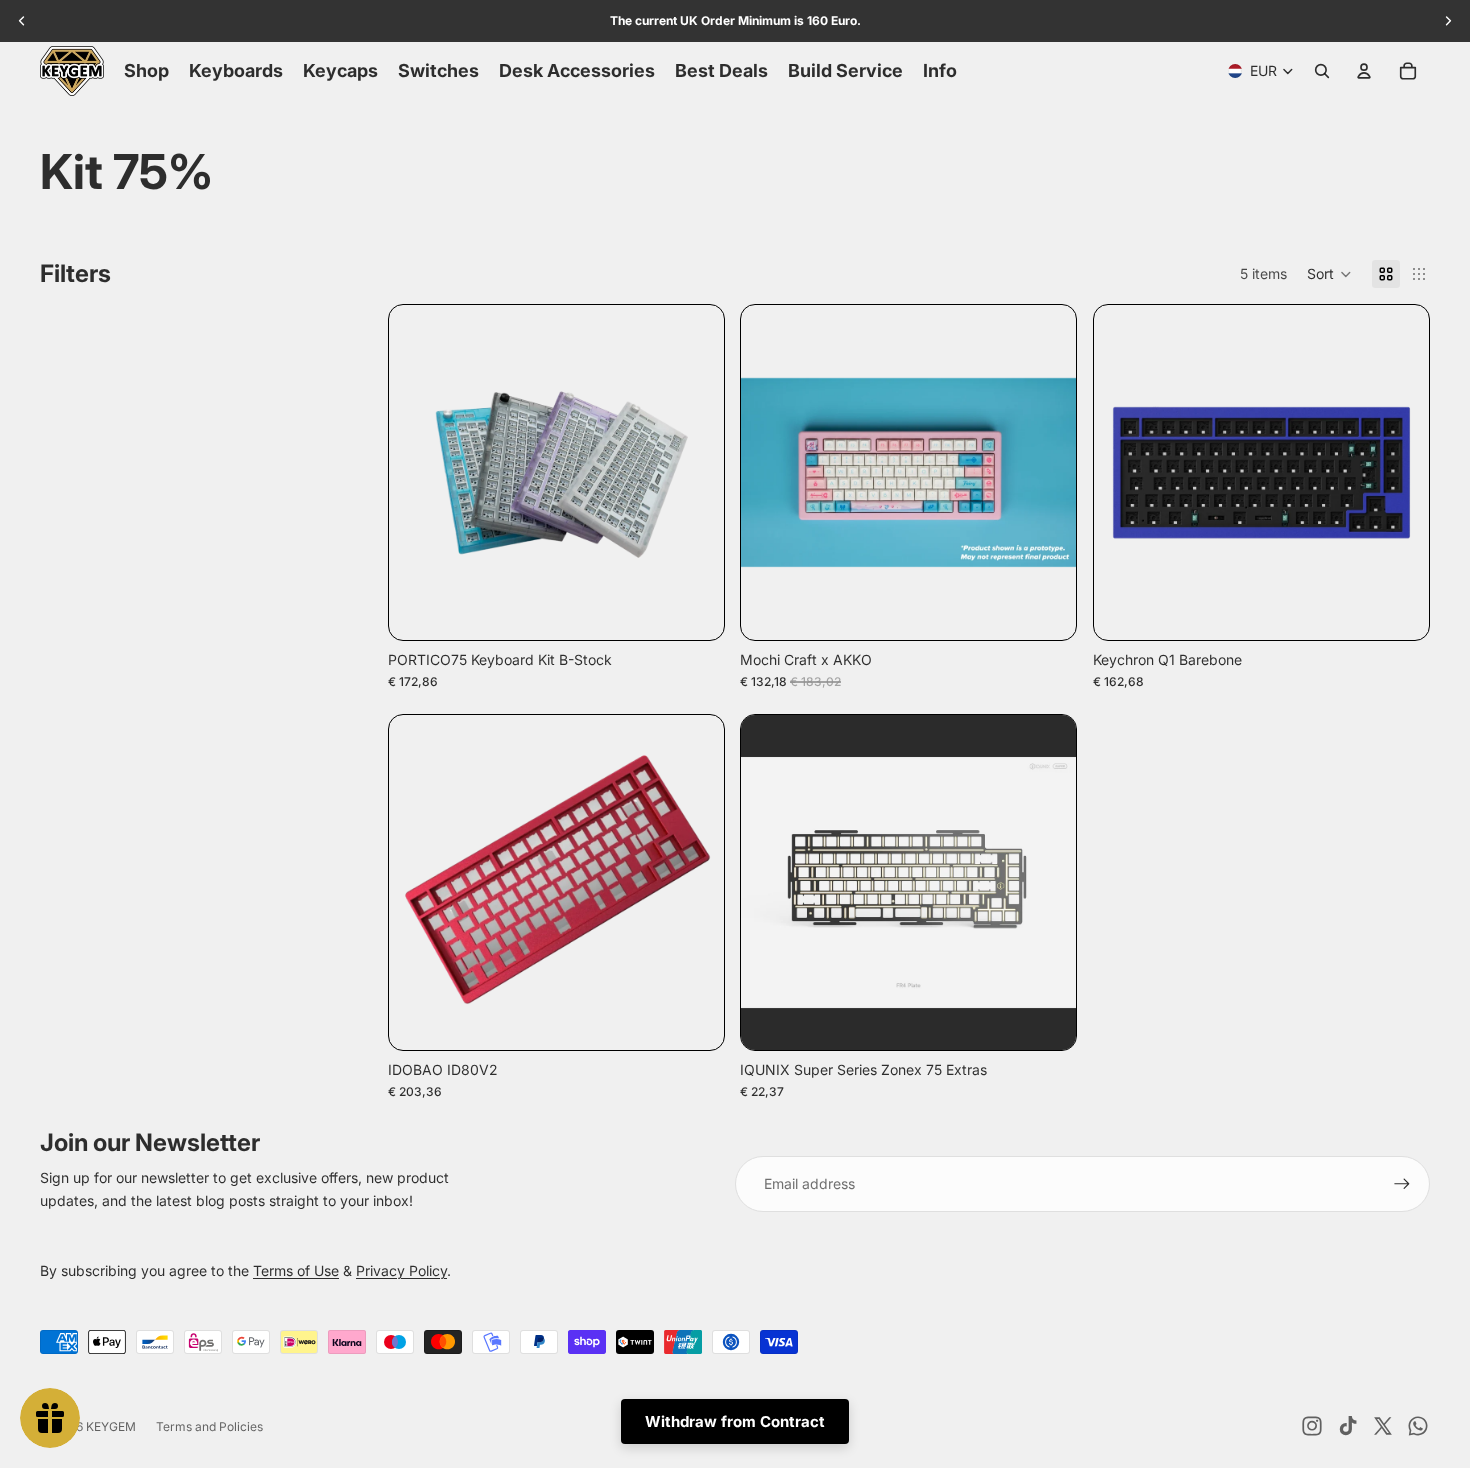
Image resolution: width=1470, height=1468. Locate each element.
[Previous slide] (419, 472)
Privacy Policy (401, 1270)
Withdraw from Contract (735, 1421)
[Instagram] (1312, 1426)
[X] (1383, 1426)
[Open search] (1322, 71)
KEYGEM (111, 1426)
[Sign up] (1402, 1184)
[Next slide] (693, 472)
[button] (1329, 274)
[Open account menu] (1364, 71)
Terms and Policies (209, 1426)
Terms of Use (296, 1270)
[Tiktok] (1348, 1426)
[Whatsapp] (1418, 1426)
